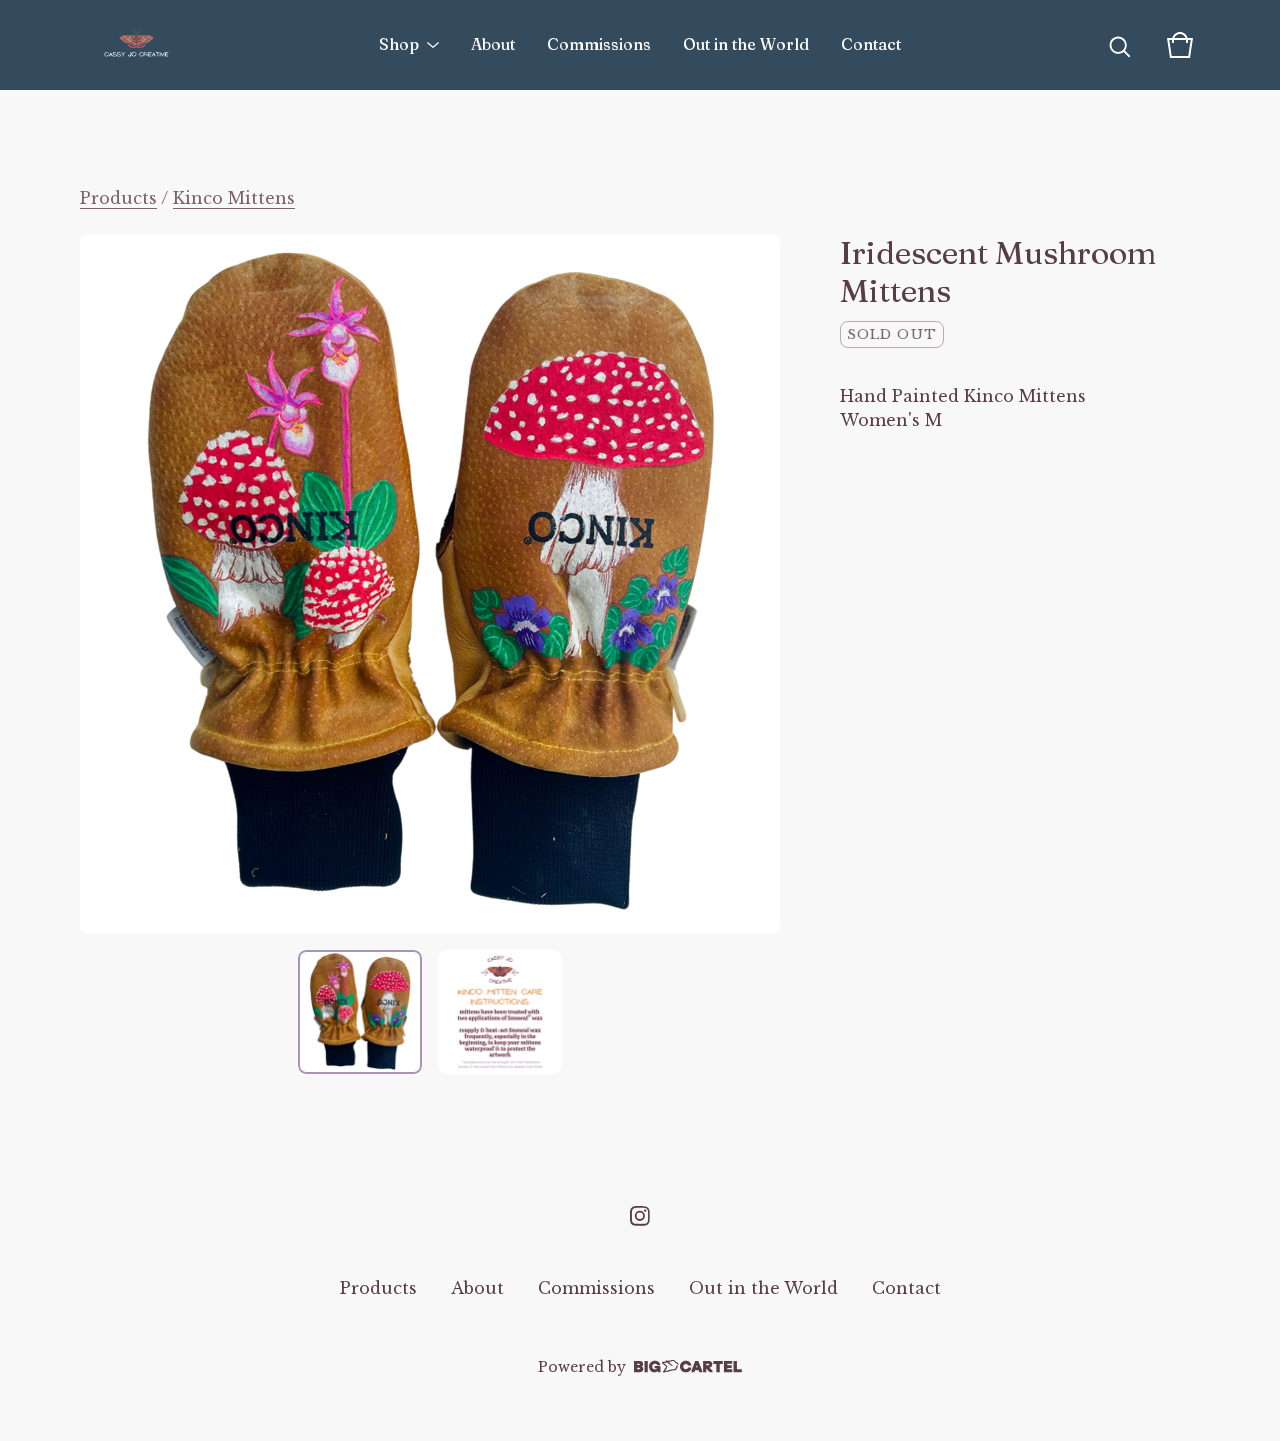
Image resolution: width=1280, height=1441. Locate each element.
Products (118, 198)
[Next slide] (752, 584)
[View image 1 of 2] (360, 1012)
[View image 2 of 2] (500, 1012)
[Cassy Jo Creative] (136, 45)
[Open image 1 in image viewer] (430, 584)
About (493, 44)
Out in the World (746, 44)
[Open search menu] (1120, 45)
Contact (871, 44)
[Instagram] (640, 1216)
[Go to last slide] (108, 584)
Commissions (599, 44)
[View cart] (1180, 45)
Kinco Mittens (234, 198)
